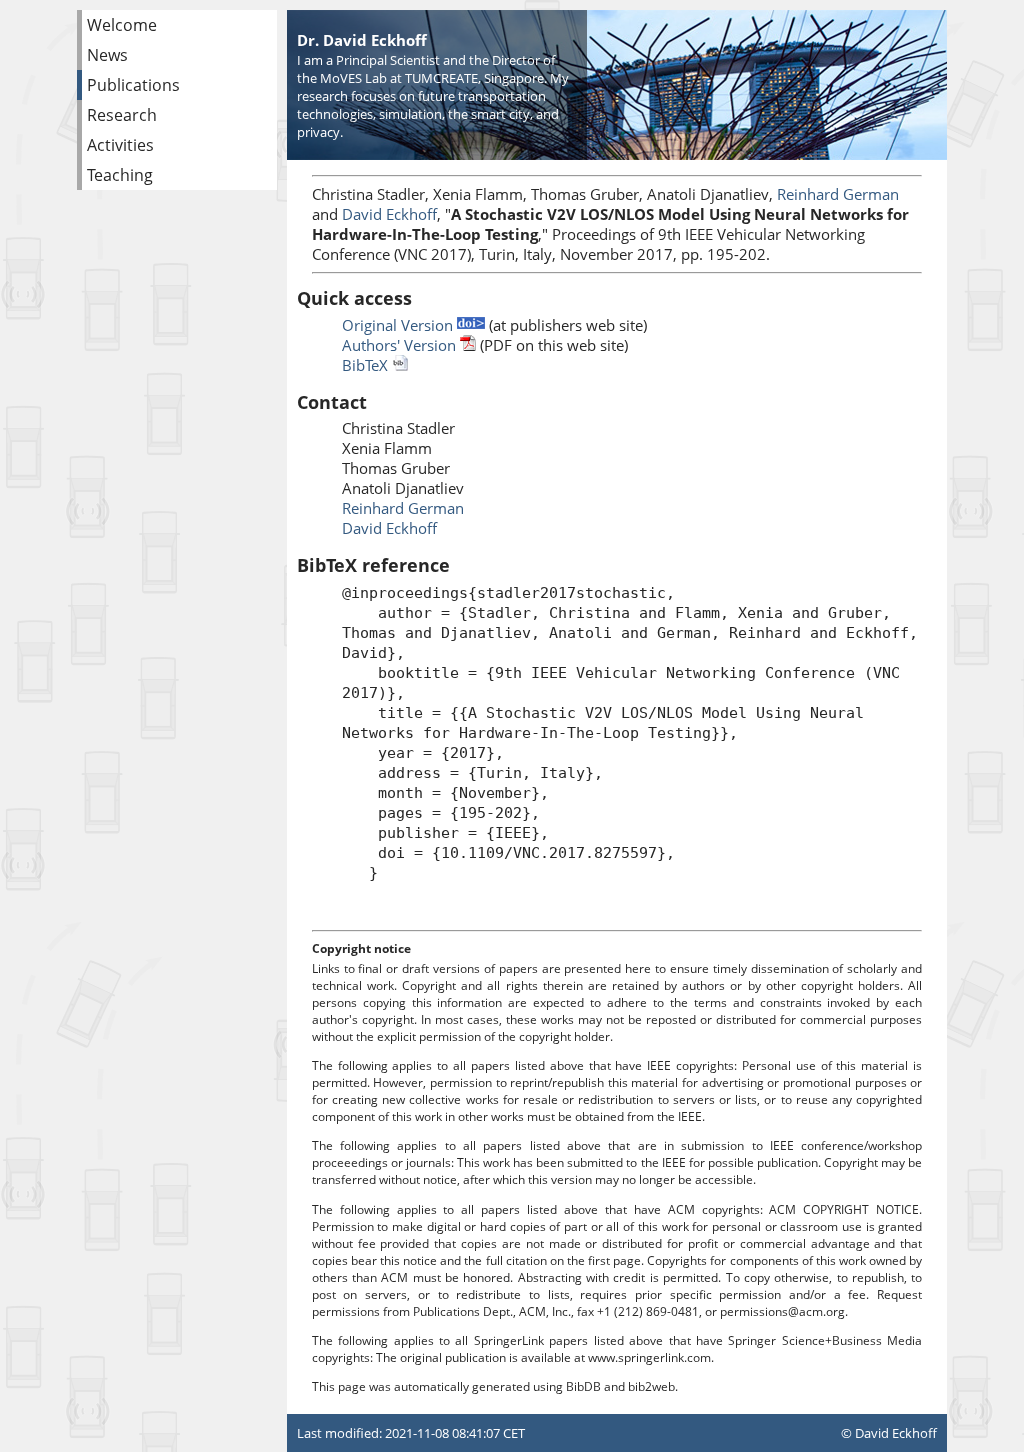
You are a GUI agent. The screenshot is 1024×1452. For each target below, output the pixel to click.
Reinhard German (838, 194)
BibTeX (367, 365)
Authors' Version (401, 345)
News (107, 55)
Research (122, 115)
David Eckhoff (389, 214)
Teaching (120, 175)
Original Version (399, 325)
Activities (120, 145)
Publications (133, 85)
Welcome (122, 25)
